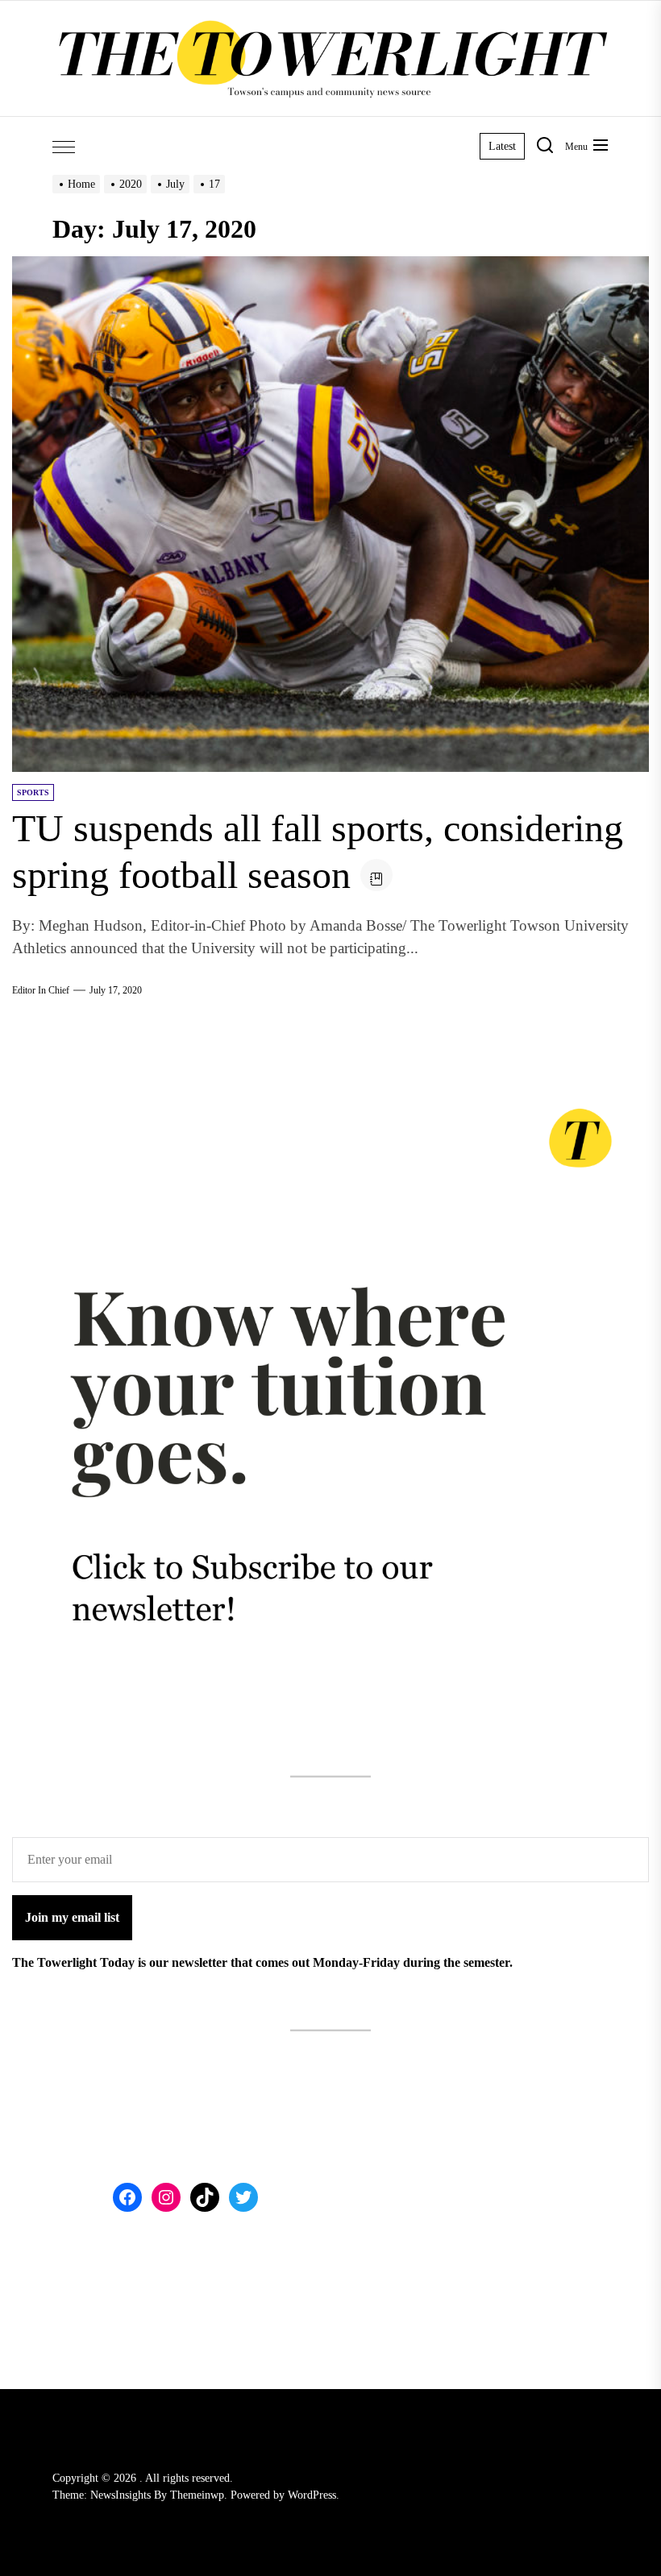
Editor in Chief (41, 990)
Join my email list (72, 1917)
